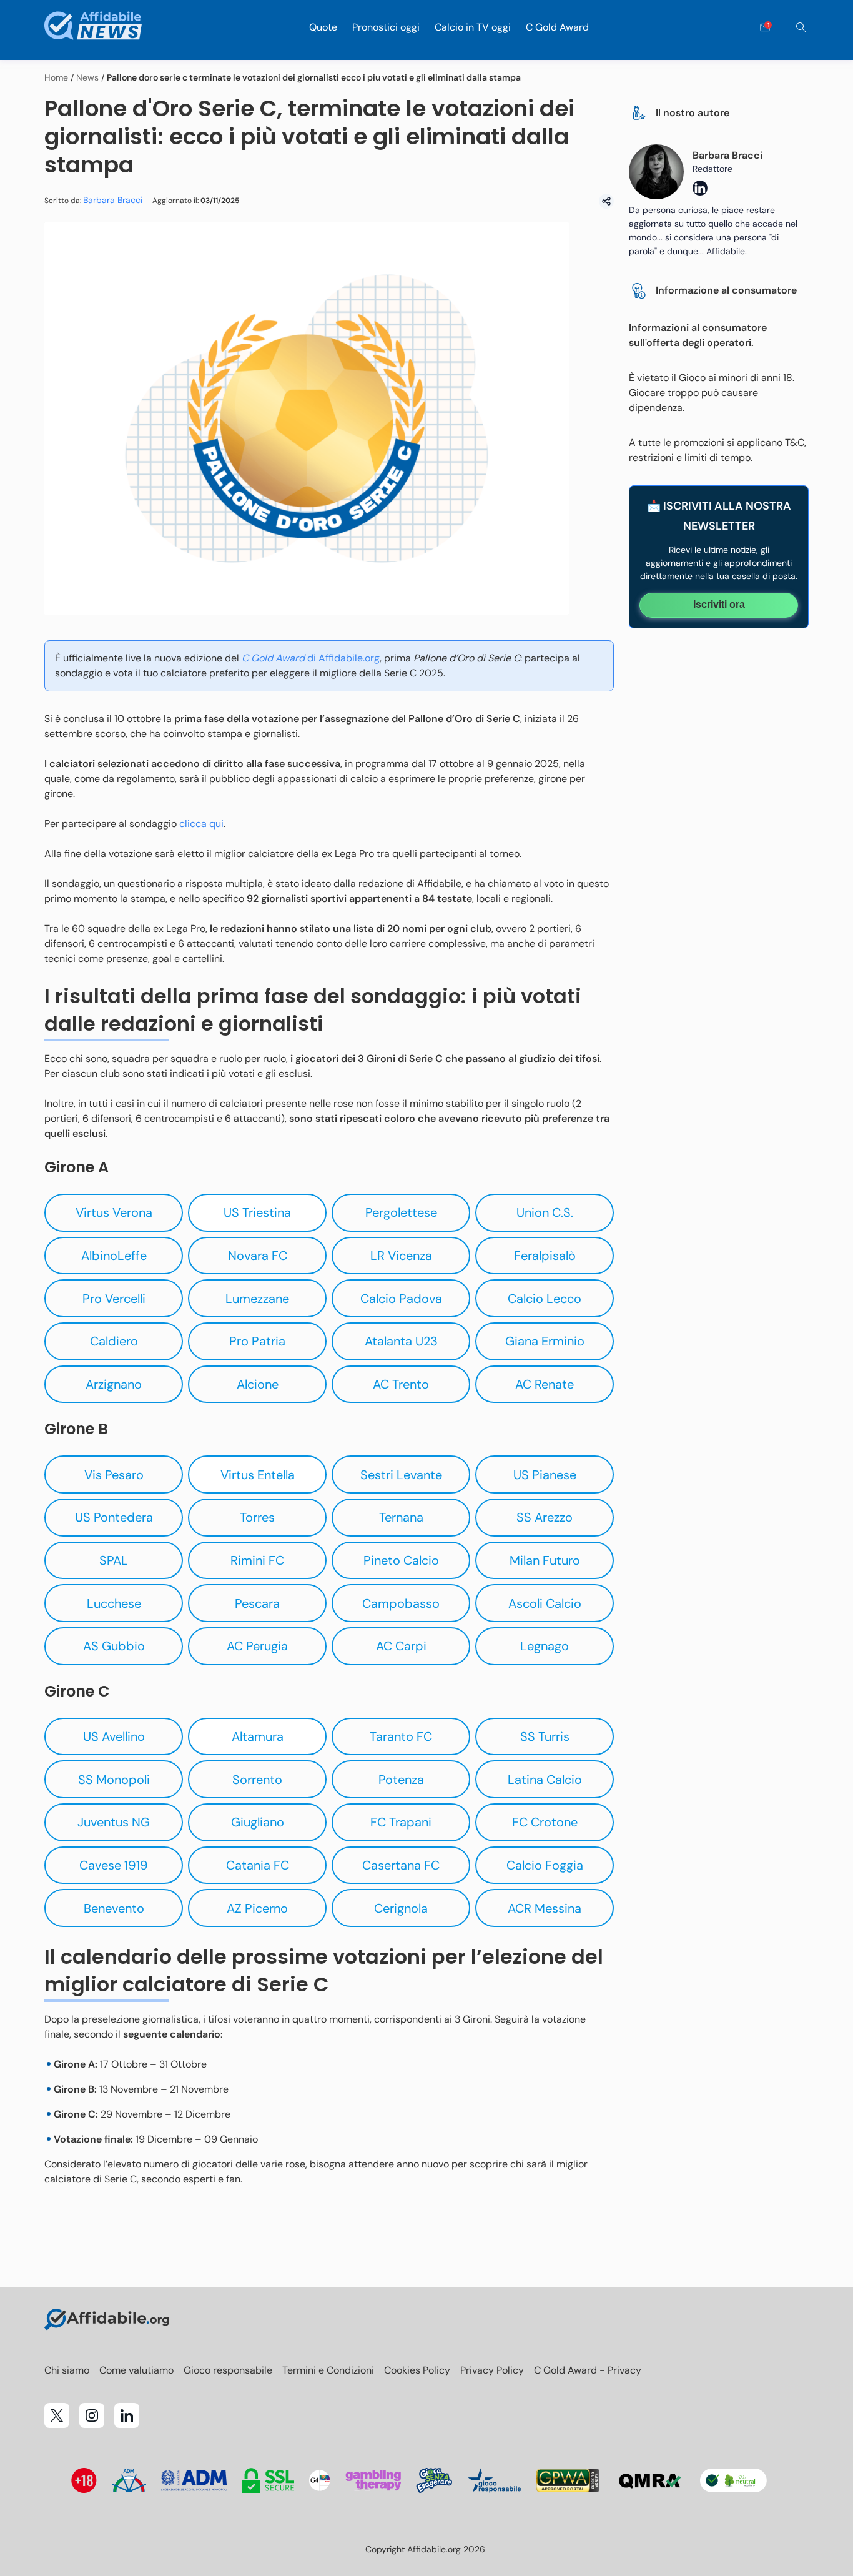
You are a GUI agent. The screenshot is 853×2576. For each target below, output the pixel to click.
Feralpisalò (545, 1256)
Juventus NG (114, 1822)
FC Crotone (545, 1822)
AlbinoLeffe (114, 1256)
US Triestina (257, 1212)
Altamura (258, 1736)
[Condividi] (606, 201)
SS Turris (545, 1736)
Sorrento (257, 1780)
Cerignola (401, 1908)
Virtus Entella (258, 1475)
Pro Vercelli (114, 1299)
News (87, 77)
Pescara (257, 1603)
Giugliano (258, 1822)
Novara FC (258, 1256)
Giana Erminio (545, 1341)
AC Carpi (401, 1646)
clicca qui (201, 824)
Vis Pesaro (114, 1475)
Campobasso (401, 1603)
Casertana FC (401, 1865)
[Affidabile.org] (93, 28)
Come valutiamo (136, 2370)
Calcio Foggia (545, 1865)
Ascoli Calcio (545, 1603)
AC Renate (545, 1384)
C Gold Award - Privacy (588, 2370)
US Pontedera (114, 1517)
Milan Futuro (545, 1560)
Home (56, 77)
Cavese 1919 (114, 1865)
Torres (257, 1517)
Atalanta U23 (401, 1341)
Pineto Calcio (401, 1560)
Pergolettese (401, 1212)
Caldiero (114, 1341)
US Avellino (114, 1736)
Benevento (114, 1908)
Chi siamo (67, 2370)
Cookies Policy (417, 2370)
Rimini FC (257, 1560)
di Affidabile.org (311, 658)
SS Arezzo (545, 1517)
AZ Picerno (257, 1908)
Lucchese (114, 1603)
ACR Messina (545, 1908)
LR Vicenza (401, 1256)
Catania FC (258, 1865)
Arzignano (114, 1384)
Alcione (258, 1384)
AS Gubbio (114, 1646)
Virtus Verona (114, 1212)
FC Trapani (401, 1822)
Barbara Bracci (113, 200)
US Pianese (545, 1475)
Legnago (545, 1646)
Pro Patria (257, 1341)
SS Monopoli (114, 1780)
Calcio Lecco (545, 1299)
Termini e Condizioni (328, 2370)
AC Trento (401, 1384)
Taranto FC (401, 1736)
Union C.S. (545, 1212)
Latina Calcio (545, 1780)
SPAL (114, 1560)
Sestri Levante (401, 1475)
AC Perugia (257, 1646)
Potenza (401, 1780)
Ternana (401, 1517)
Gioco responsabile (228, 2370)
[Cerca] (801, 27)
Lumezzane (257, 1299)
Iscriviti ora (719, 604)
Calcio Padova (401, 1299)
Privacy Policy (492, 2370)
